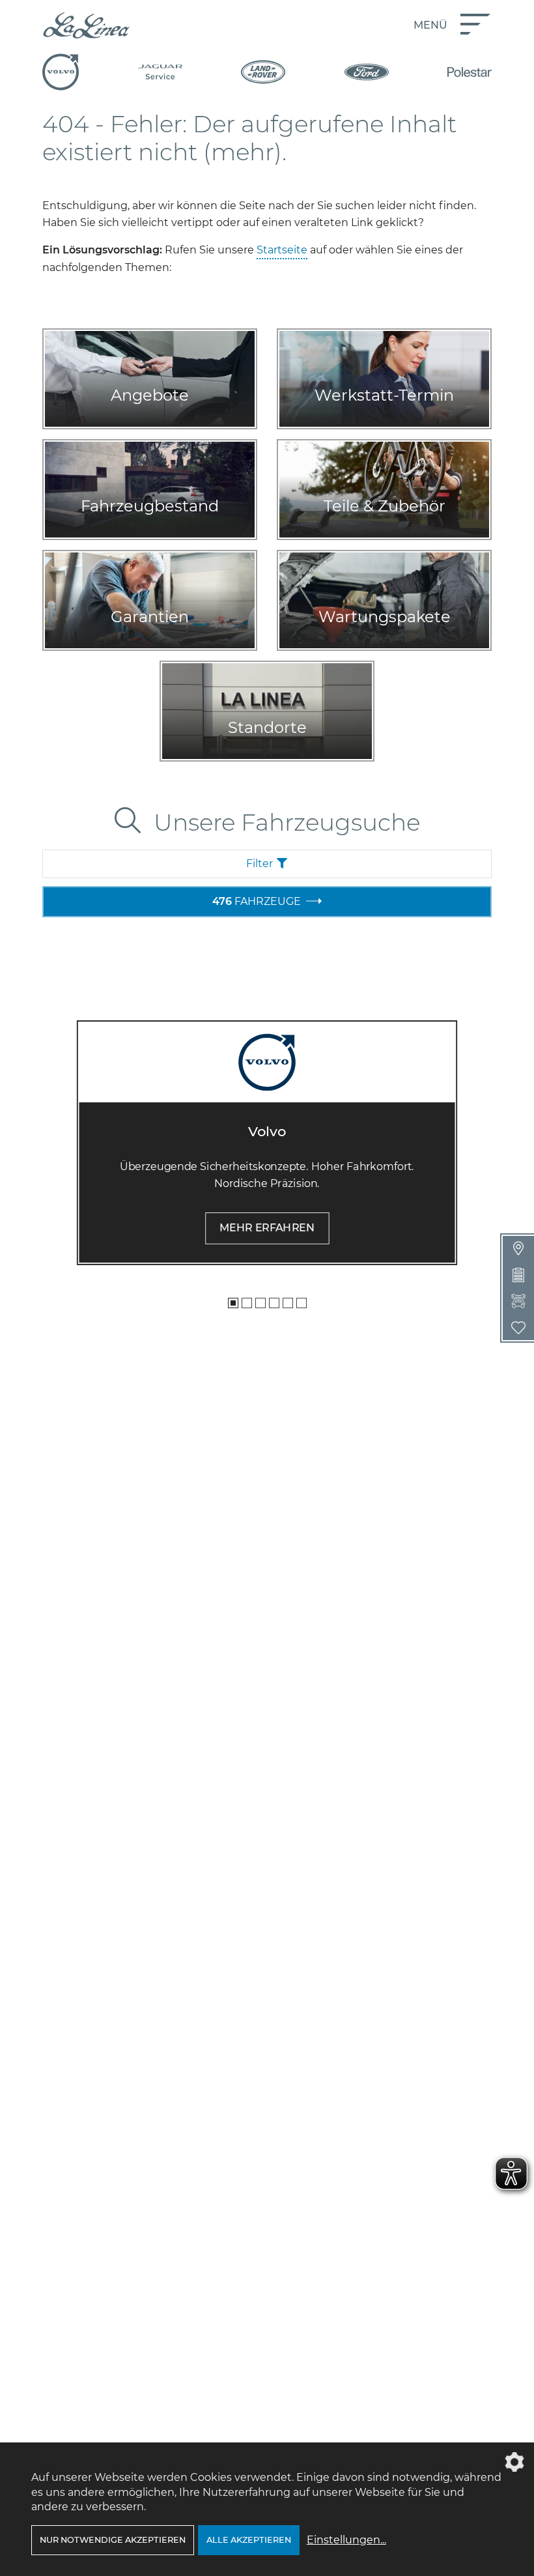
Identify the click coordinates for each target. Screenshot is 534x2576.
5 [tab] (288, 1303)
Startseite (282, 250)
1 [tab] (233, 1303)
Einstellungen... (346, 2540)
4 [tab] (274, 1303)
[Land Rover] (263, 72)
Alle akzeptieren (249, 2540)
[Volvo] (61, 72)
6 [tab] (302, 1303)
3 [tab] (260, 1303)
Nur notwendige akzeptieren (113, 2540)
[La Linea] (86, 25)
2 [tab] (247, 1303)
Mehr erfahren (267, 1228)
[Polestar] (470, 72)
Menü (430, 25)
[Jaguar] (160, 72)
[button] (267, 864)
